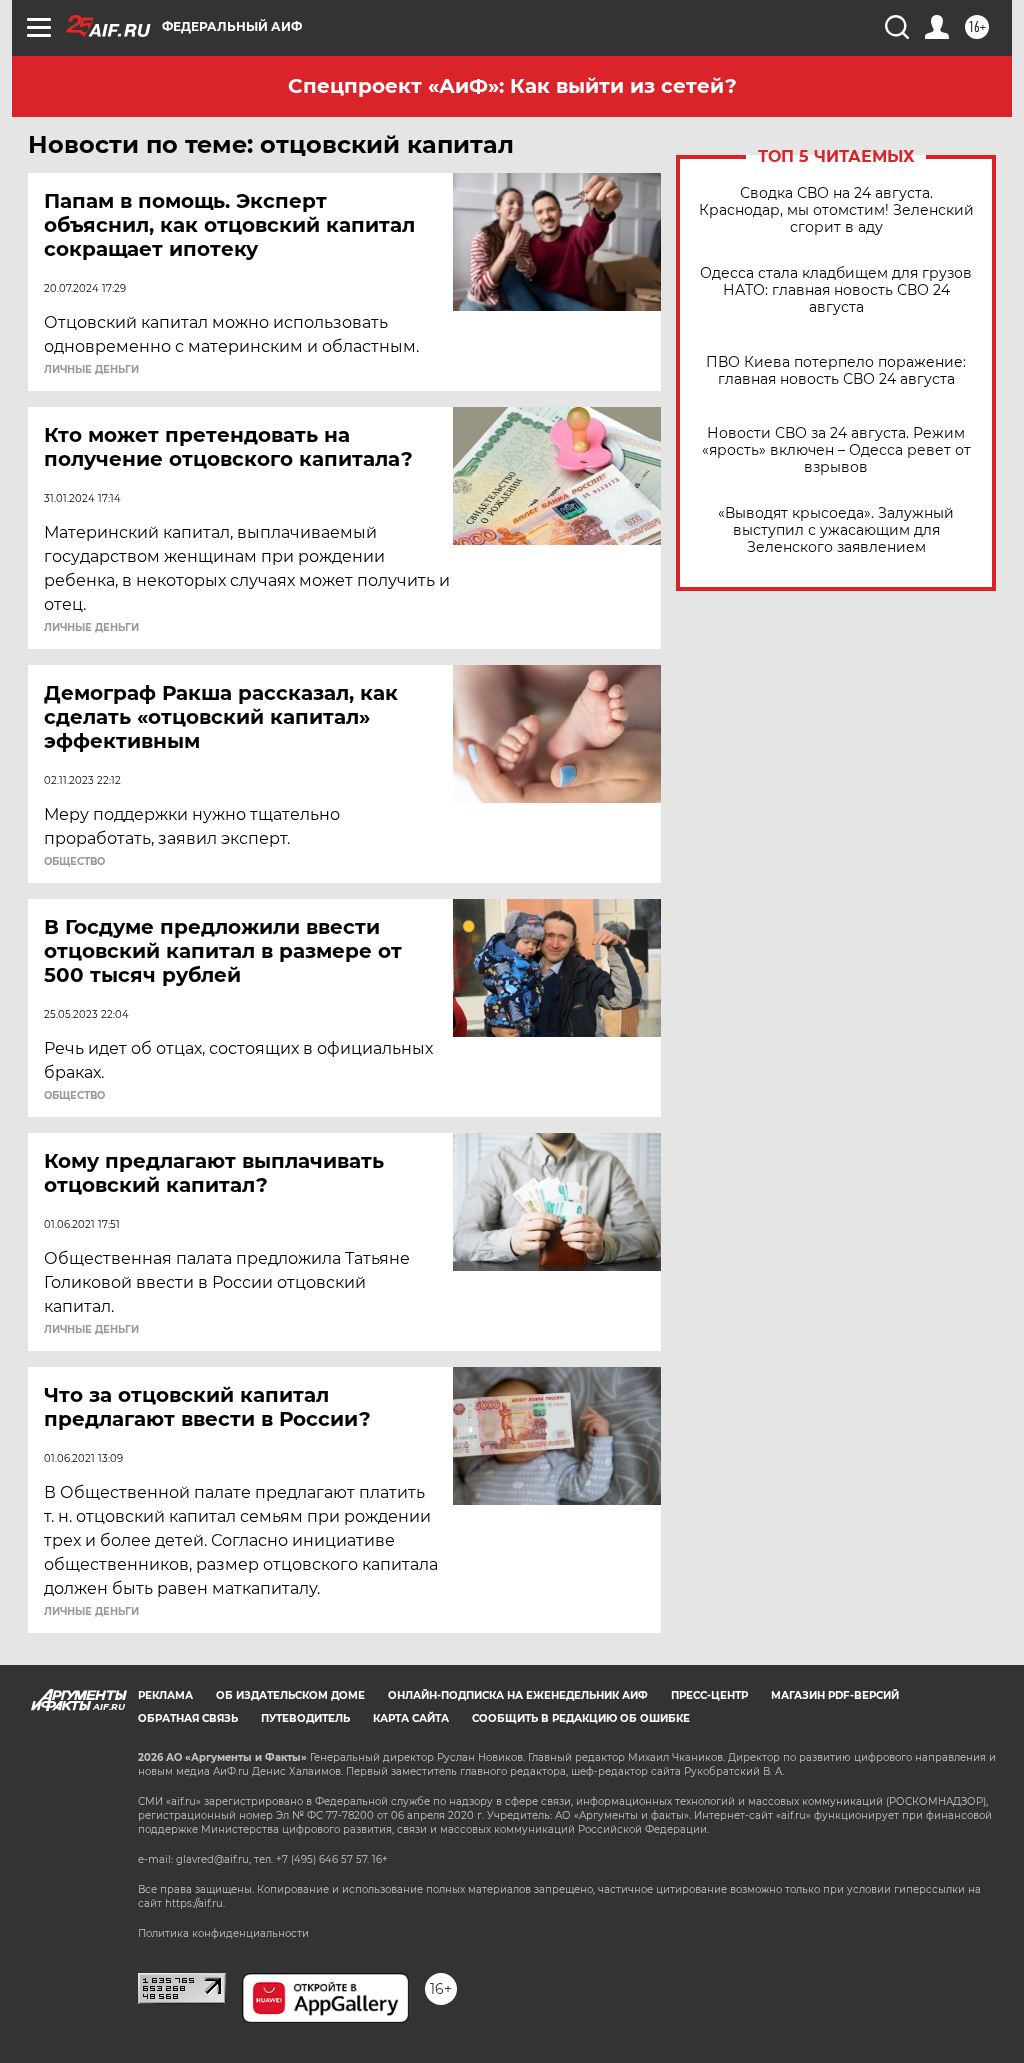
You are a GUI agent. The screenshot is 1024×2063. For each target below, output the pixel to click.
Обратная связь (188, 1718)
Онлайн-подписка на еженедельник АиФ (518, 1695)
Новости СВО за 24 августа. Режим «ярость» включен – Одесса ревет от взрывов (836, 450)
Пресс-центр (709, 1695)
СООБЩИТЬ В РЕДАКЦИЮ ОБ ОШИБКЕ (581, 1718)
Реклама (165, 1695)
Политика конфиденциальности (223, 1933)
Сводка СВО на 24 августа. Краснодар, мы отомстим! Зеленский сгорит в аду (836, 210)
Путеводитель (305, 1718)
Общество (74, 862)
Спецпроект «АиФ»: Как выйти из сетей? (512, 86)
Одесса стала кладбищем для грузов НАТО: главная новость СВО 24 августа (836, 290)
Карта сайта (411, 1718)
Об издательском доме (290, 1695)
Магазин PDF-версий (835, 1695)
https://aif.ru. (195, 1903)
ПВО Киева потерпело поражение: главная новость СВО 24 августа (836, 371)
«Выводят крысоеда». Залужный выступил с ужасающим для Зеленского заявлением (836, 530)
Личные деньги (91, 370)
